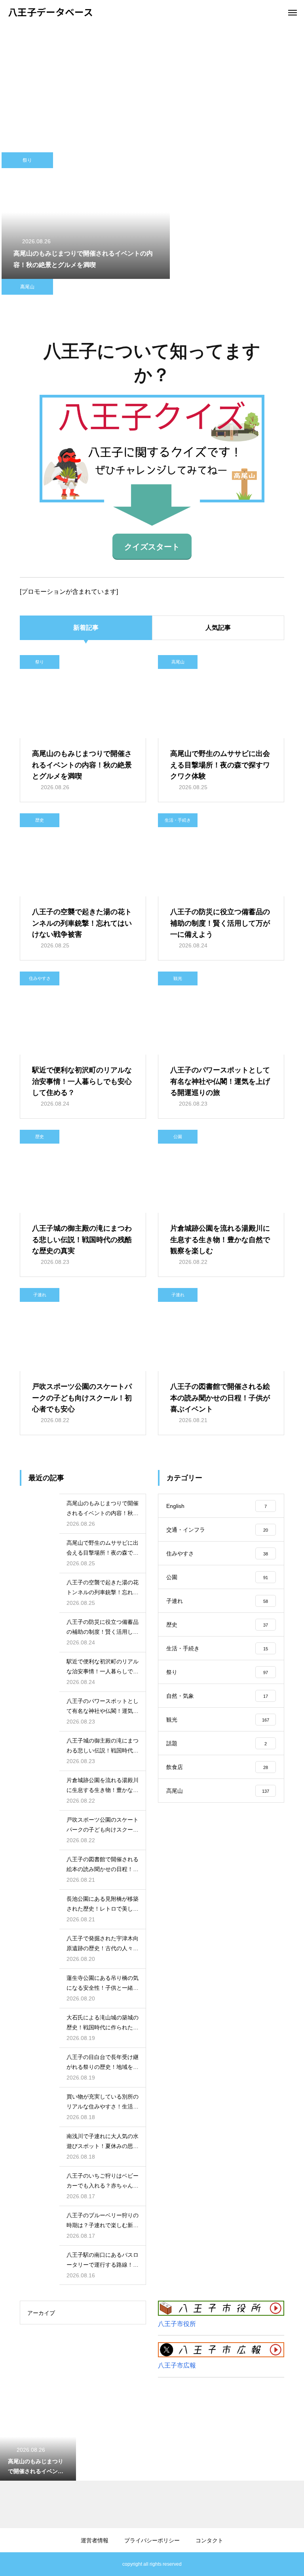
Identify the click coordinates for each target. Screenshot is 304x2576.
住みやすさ (40, 978)
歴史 (40, 820)
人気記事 (218, 628)
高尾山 (27, 287)
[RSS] (14, 2564)
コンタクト (209, 2540)
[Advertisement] (152, 83)
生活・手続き (178, 820)
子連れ (40, 1295)
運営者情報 (95, 2540)
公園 (178, 1136)
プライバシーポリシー (152, 2540)
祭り (27, 160)
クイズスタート (152, 547)
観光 (178, 978)
